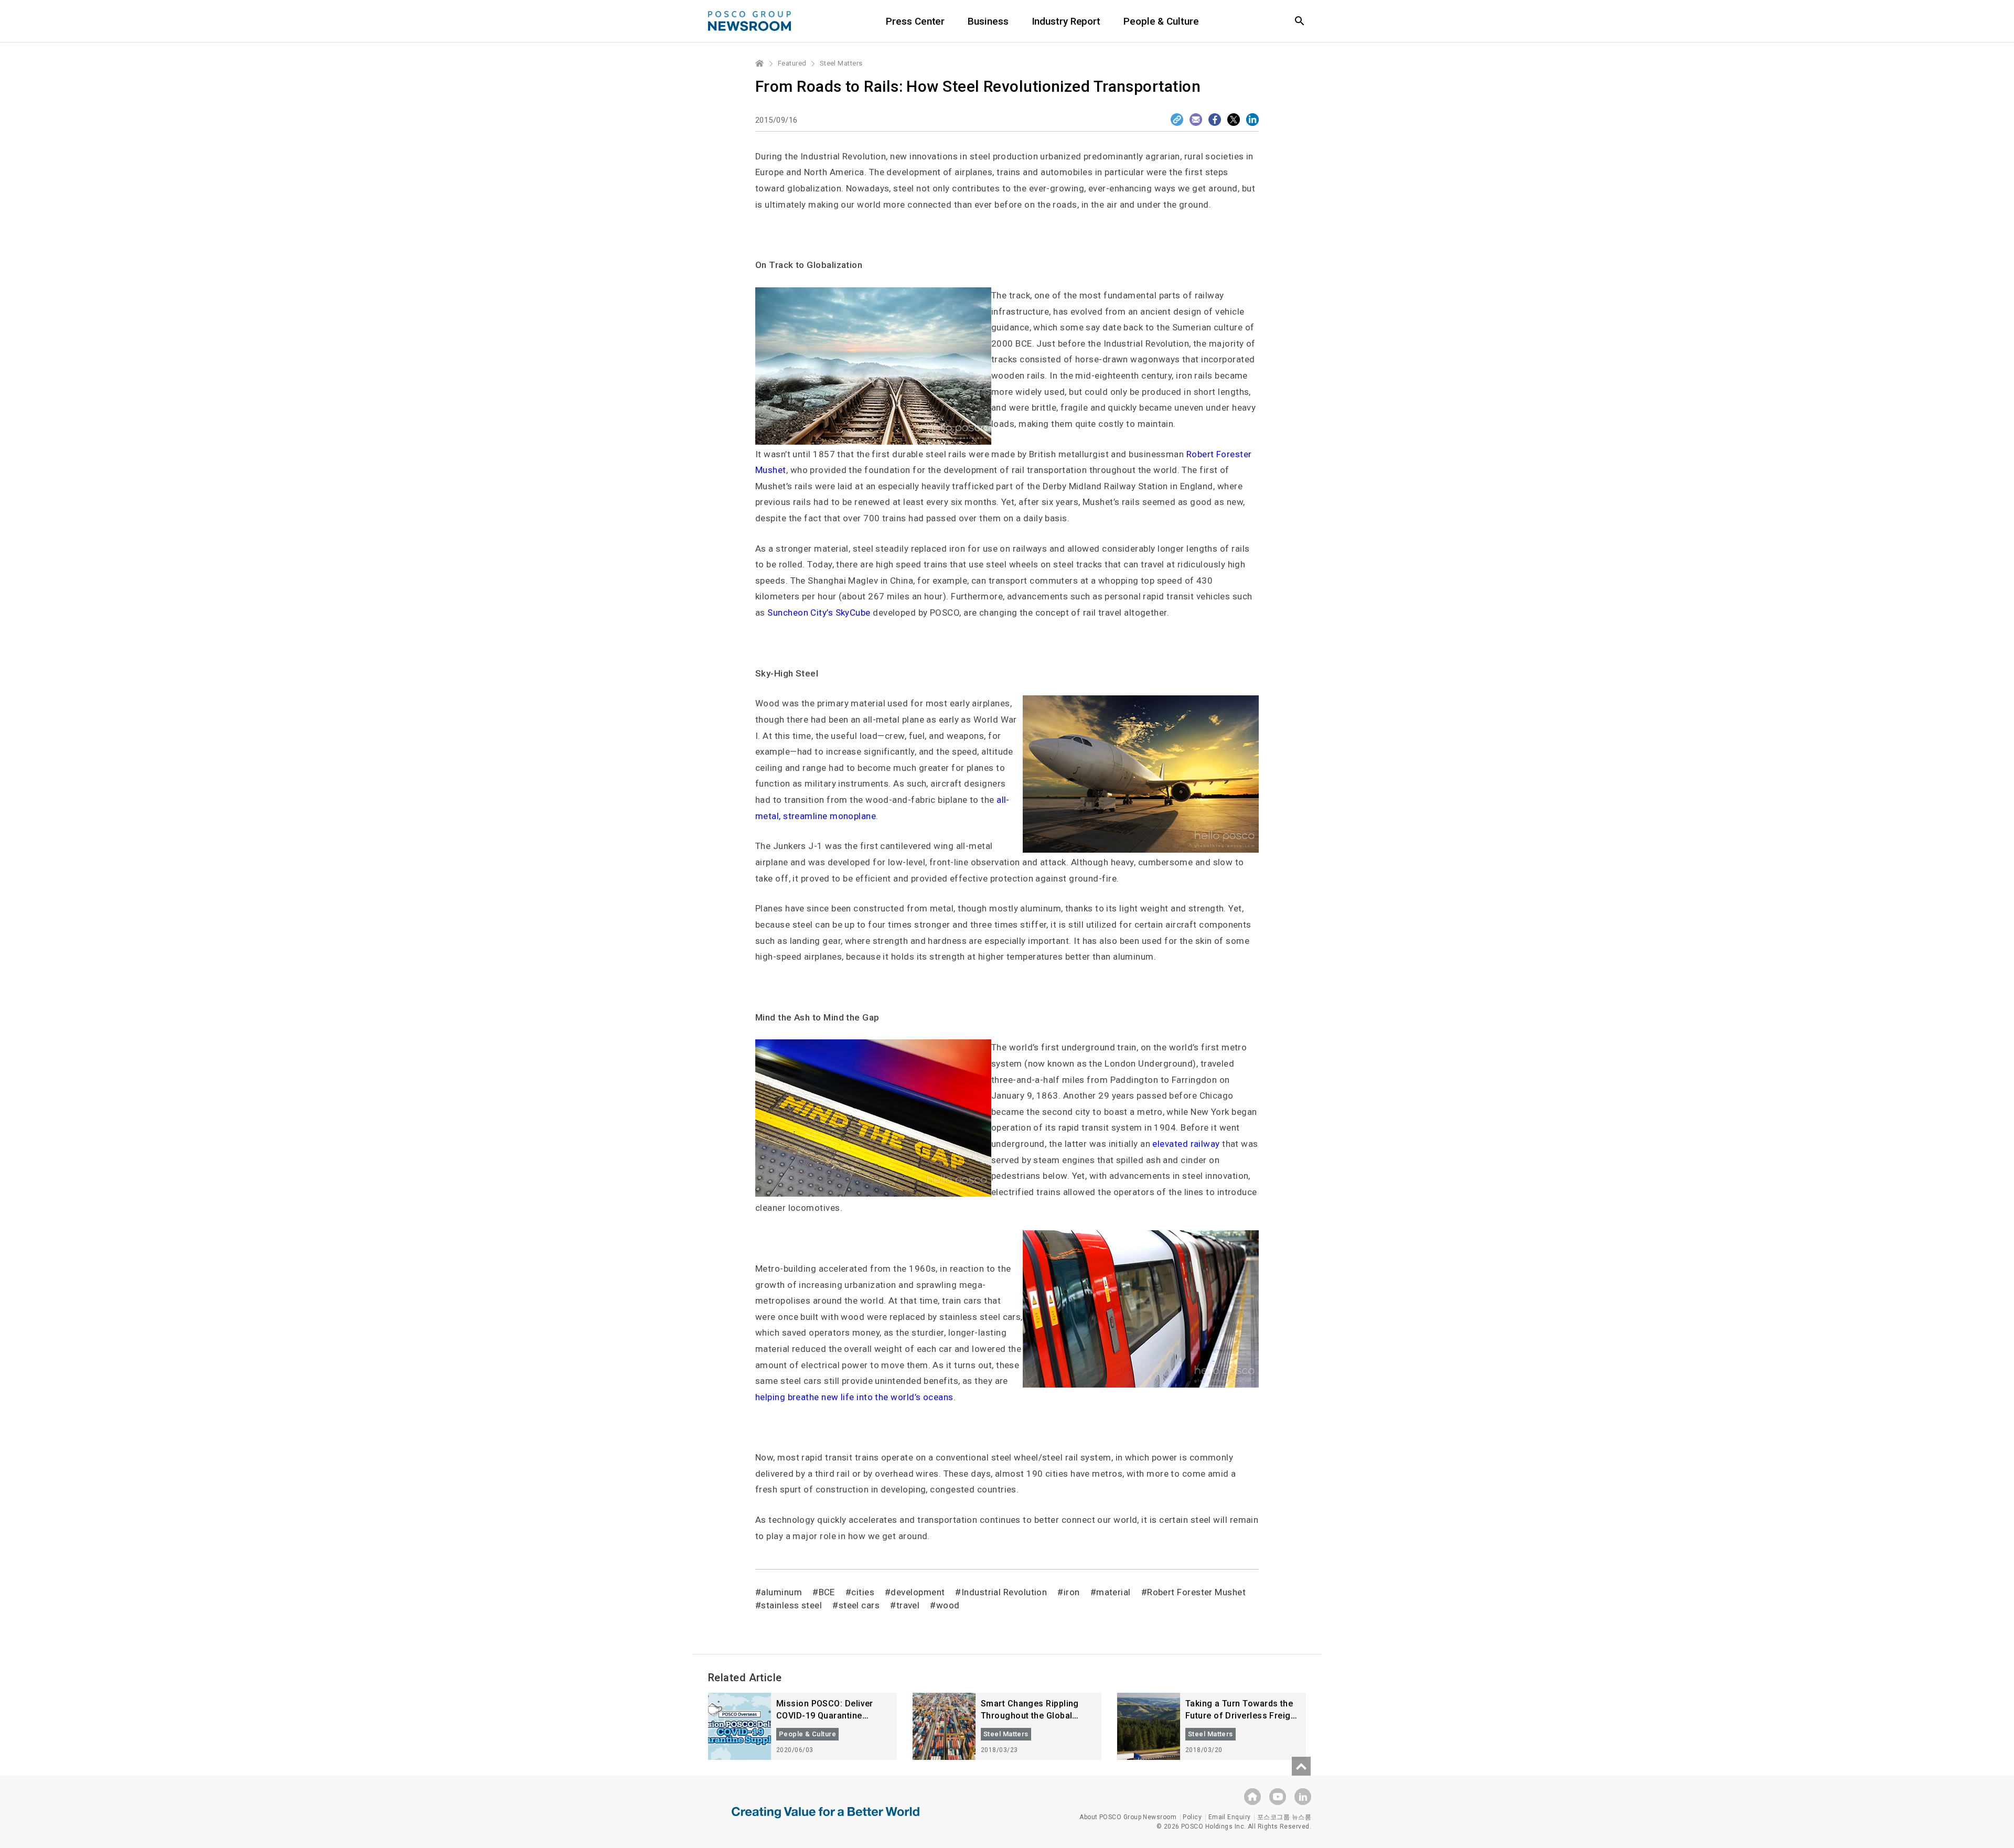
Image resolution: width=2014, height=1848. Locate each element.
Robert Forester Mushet (1196, 1592)
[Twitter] (1234, 120)
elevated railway (1186, 1144)
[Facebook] (1215, 120)
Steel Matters (841, 63)
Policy (1192, 1817)
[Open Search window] (1300, 21)
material (1113, 1592)
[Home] (760, 63)
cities (863, 1592)
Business (988, 21)
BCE (827, 1592)
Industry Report (1066, 21)
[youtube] (1278, 1797)
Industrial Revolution (1004, 1592)
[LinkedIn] (1252, 120)
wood (948, 1605)
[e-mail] (1196, 120)
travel (908, 1605)
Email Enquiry (1230, 1817)
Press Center (915, 21)
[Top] (1301, 1766)
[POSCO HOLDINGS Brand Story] (826, 1820)
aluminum (781, 1592)
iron (1072, 1592)
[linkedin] (1303, 1797)
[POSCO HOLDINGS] (1252, 1797)
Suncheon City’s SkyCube (819, 613)
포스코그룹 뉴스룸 (1284, 1817)
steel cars (859, 1605)
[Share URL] (1177, 120)
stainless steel (791, 1605)
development (918, 1592)
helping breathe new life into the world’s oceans (854, 1397)
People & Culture (1161, 21)
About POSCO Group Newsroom (1128, 1817)
